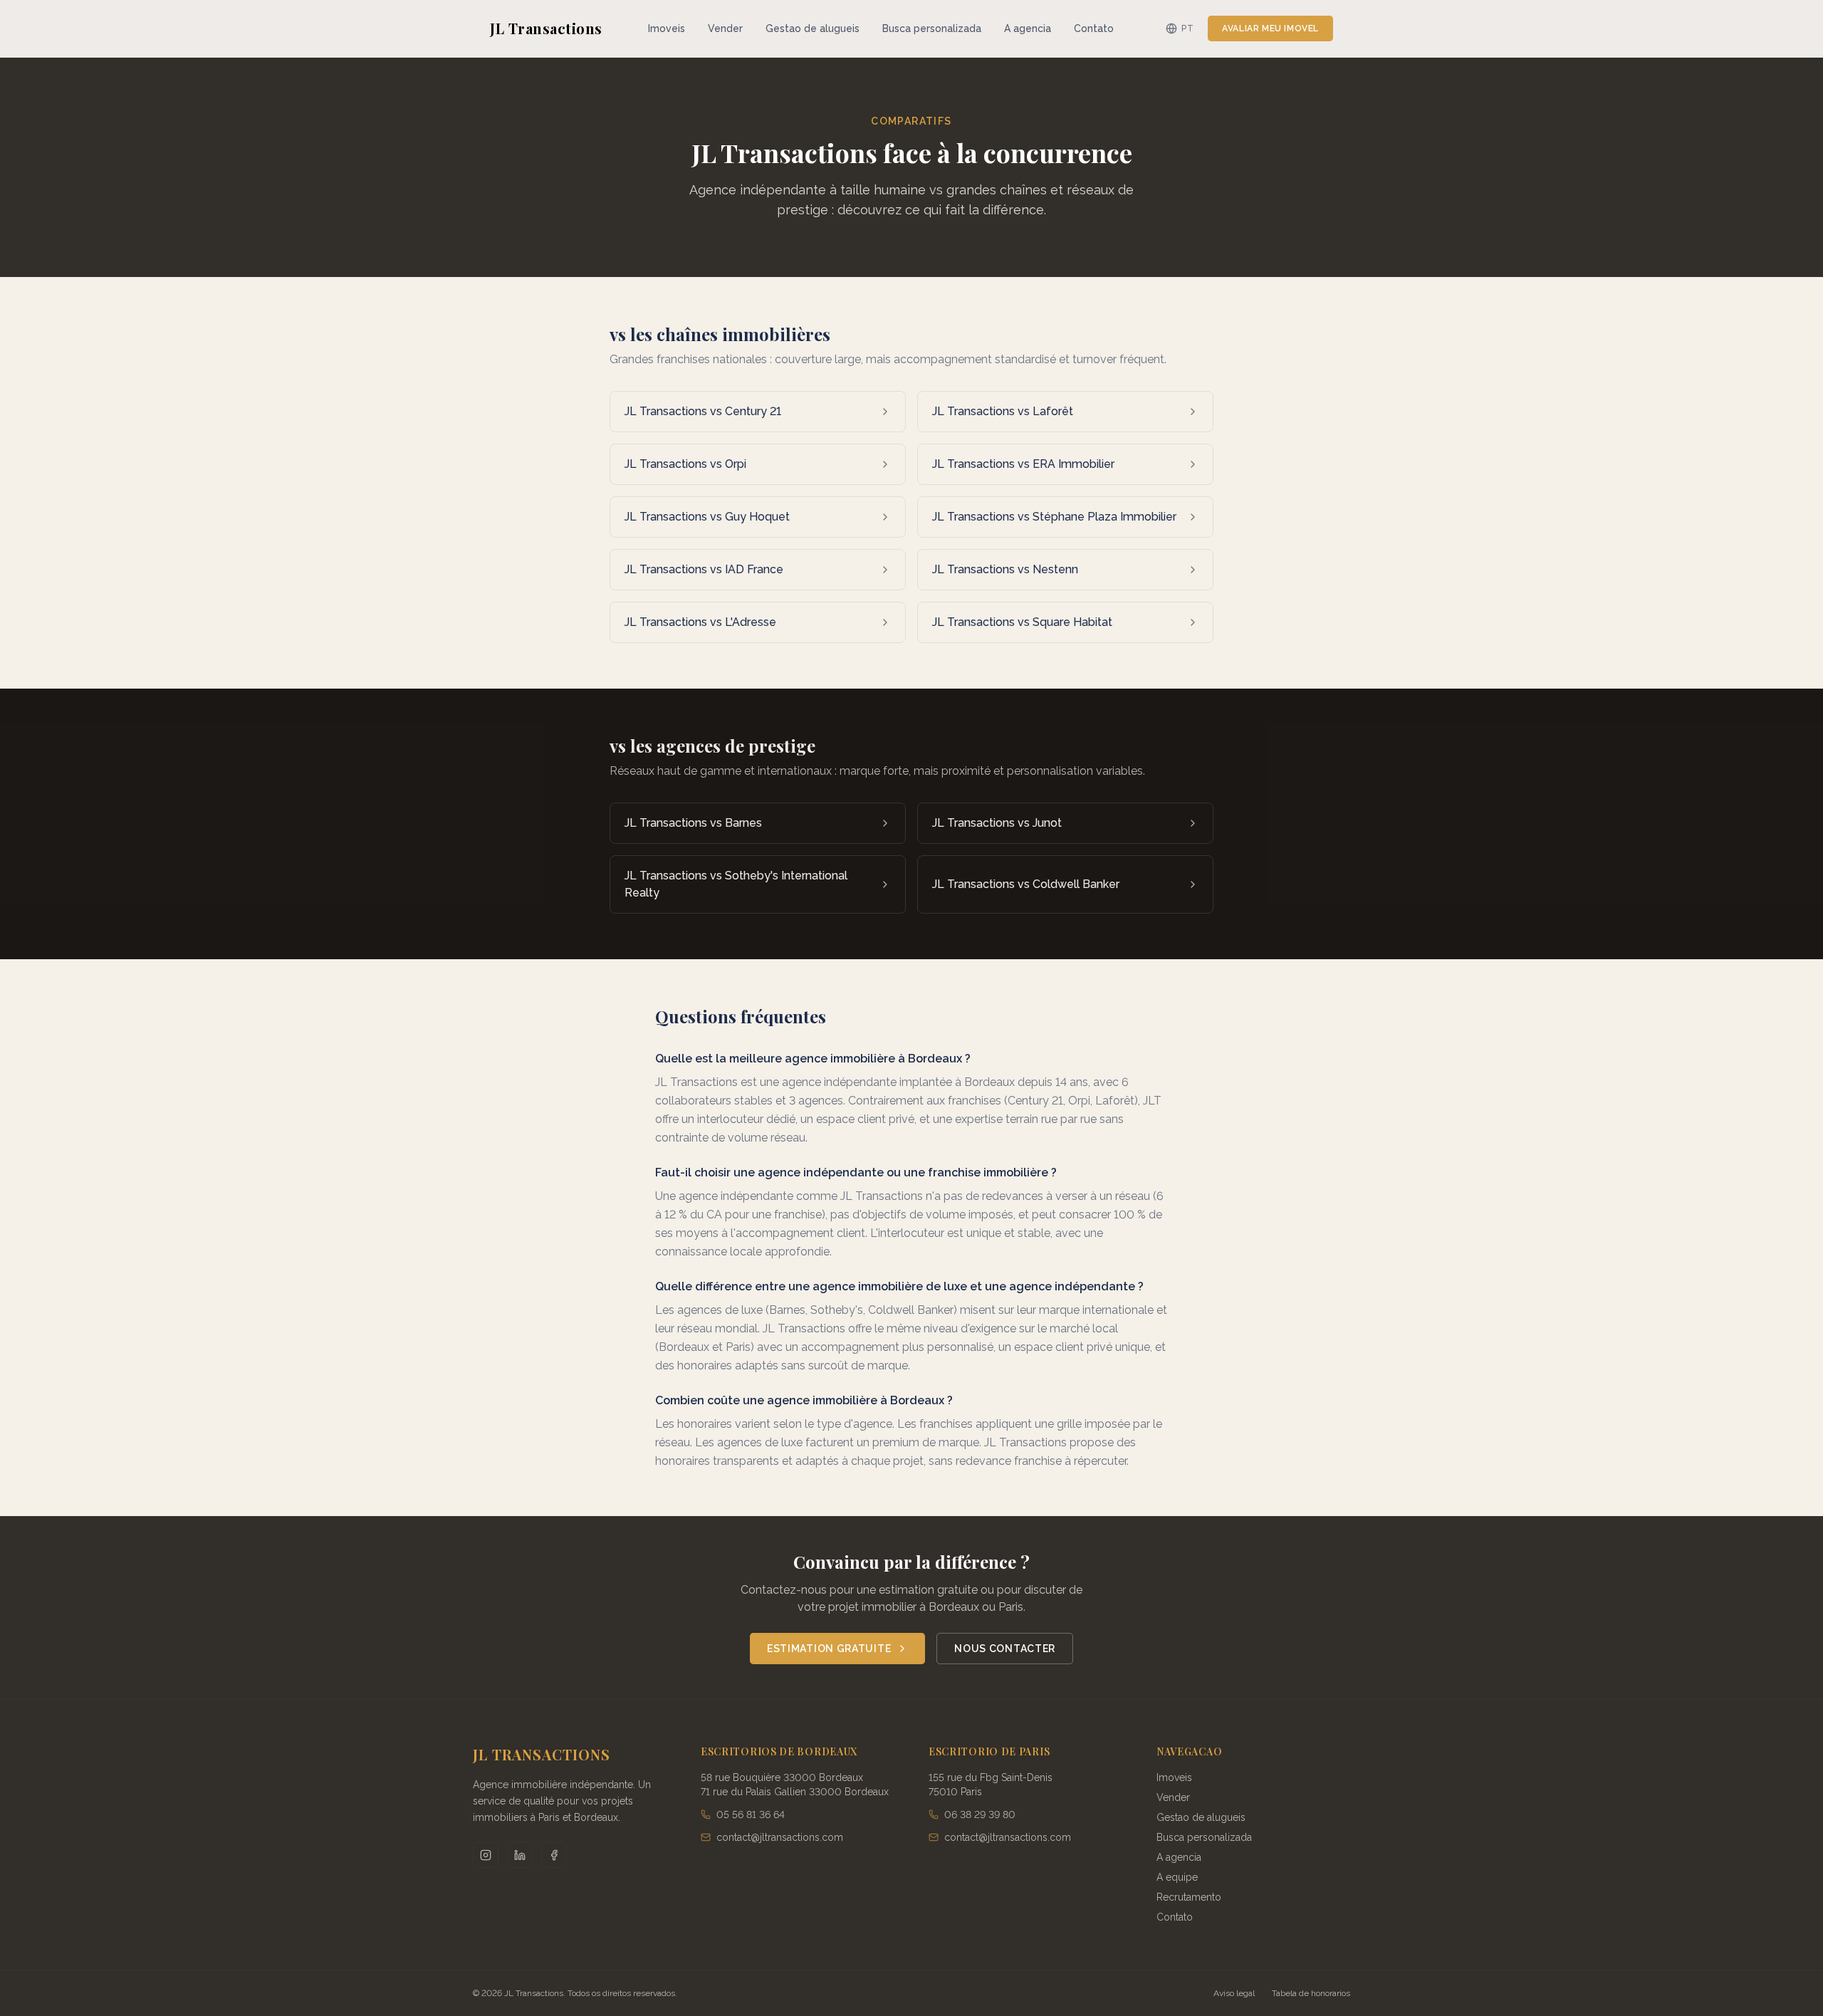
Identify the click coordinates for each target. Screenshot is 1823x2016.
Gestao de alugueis (813, 28)
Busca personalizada (932, 28)
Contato (1094, 28)
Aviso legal (1234, 1993)
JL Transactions (546, 28)
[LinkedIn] (520, 1855)
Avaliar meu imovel (1270, 28)
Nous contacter (1005, 1649)
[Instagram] (486, 1855)
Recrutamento (1189, 1897)
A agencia (1028, 28)
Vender (725, 28)
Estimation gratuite (829, 1649)
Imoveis (667, 28)
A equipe (1177, 1877)
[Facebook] (554, 1855)
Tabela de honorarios (1311, 1993)
